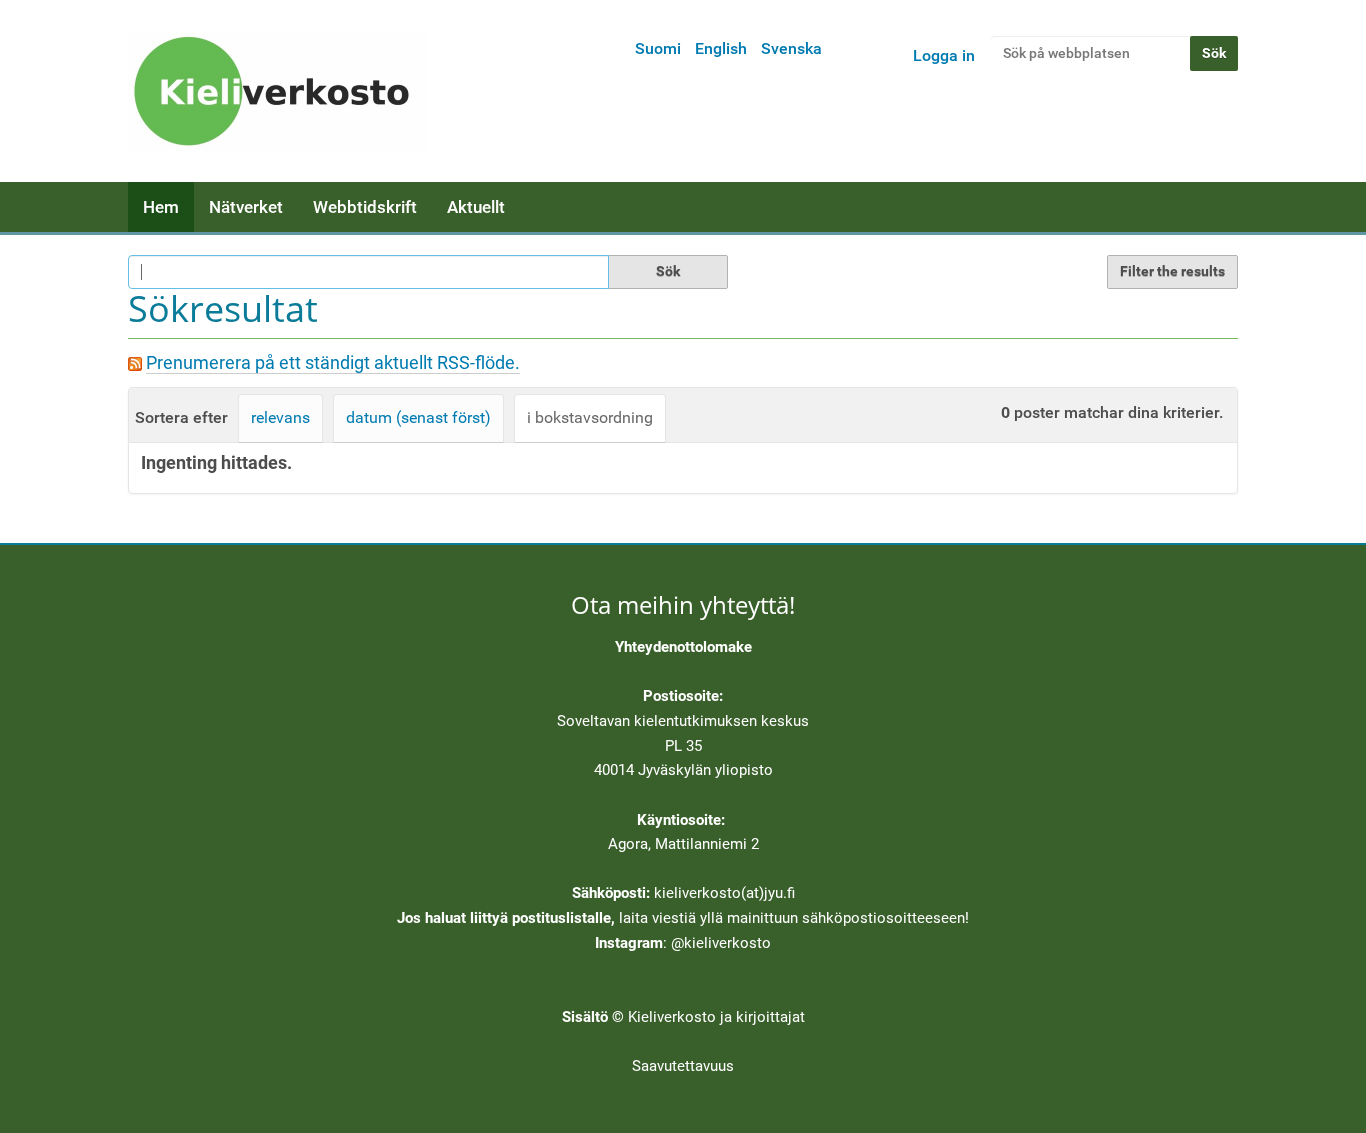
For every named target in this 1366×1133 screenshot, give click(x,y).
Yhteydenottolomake (683, 647)
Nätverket (246, 207)
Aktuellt (476, 207)
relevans (280, 417)
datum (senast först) (418, 417)
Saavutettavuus (683, 1066)
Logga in (944, 55)
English (721, 48)
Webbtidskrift (365, 207)
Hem (161, 207)
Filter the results (1172, 271)
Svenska (791, 48)
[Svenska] (278, 91)
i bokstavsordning (590, 417)
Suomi (658, 48)
